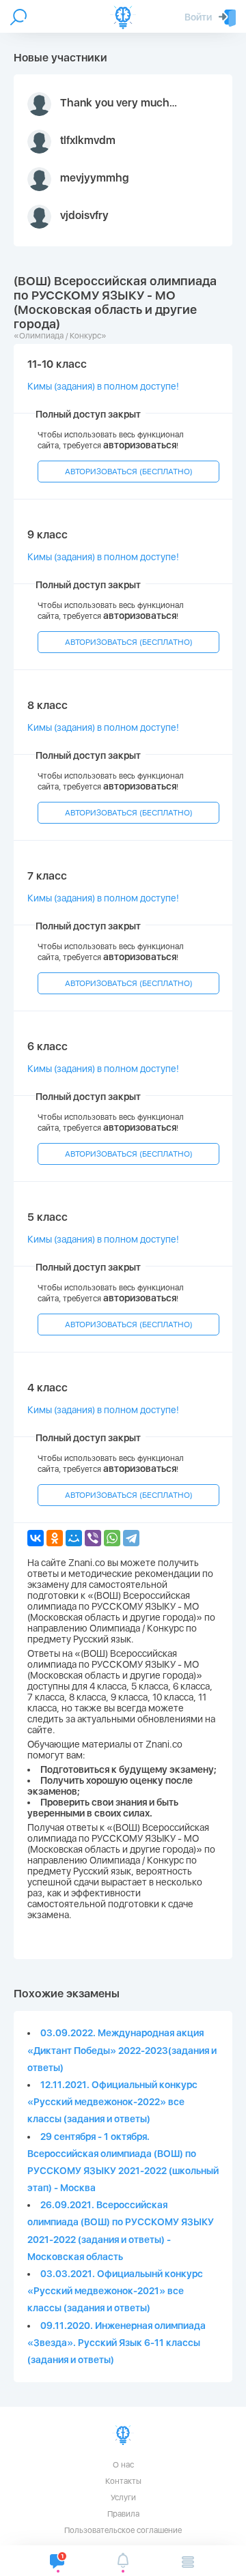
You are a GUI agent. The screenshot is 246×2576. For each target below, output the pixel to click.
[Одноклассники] (55, 1538)
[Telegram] (131, 1538)
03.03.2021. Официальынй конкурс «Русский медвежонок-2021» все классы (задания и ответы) (115, 2291)
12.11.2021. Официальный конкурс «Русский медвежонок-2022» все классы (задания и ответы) (112, 2102)
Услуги (123, 2498)
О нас (123, 2465)
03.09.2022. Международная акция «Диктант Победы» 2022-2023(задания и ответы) (122, 2050)
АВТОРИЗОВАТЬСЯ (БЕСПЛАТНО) (129, 472)
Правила (123, 2514)
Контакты (123, 2481)
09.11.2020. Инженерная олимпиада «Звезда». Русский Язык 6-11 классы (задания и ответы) (117, 2343)
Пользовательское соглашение (123, 2530)
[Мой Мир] (74, 1538)
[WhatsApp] (112, 1538)
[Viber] (93, 1538)
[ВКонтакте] (36, 1538)
